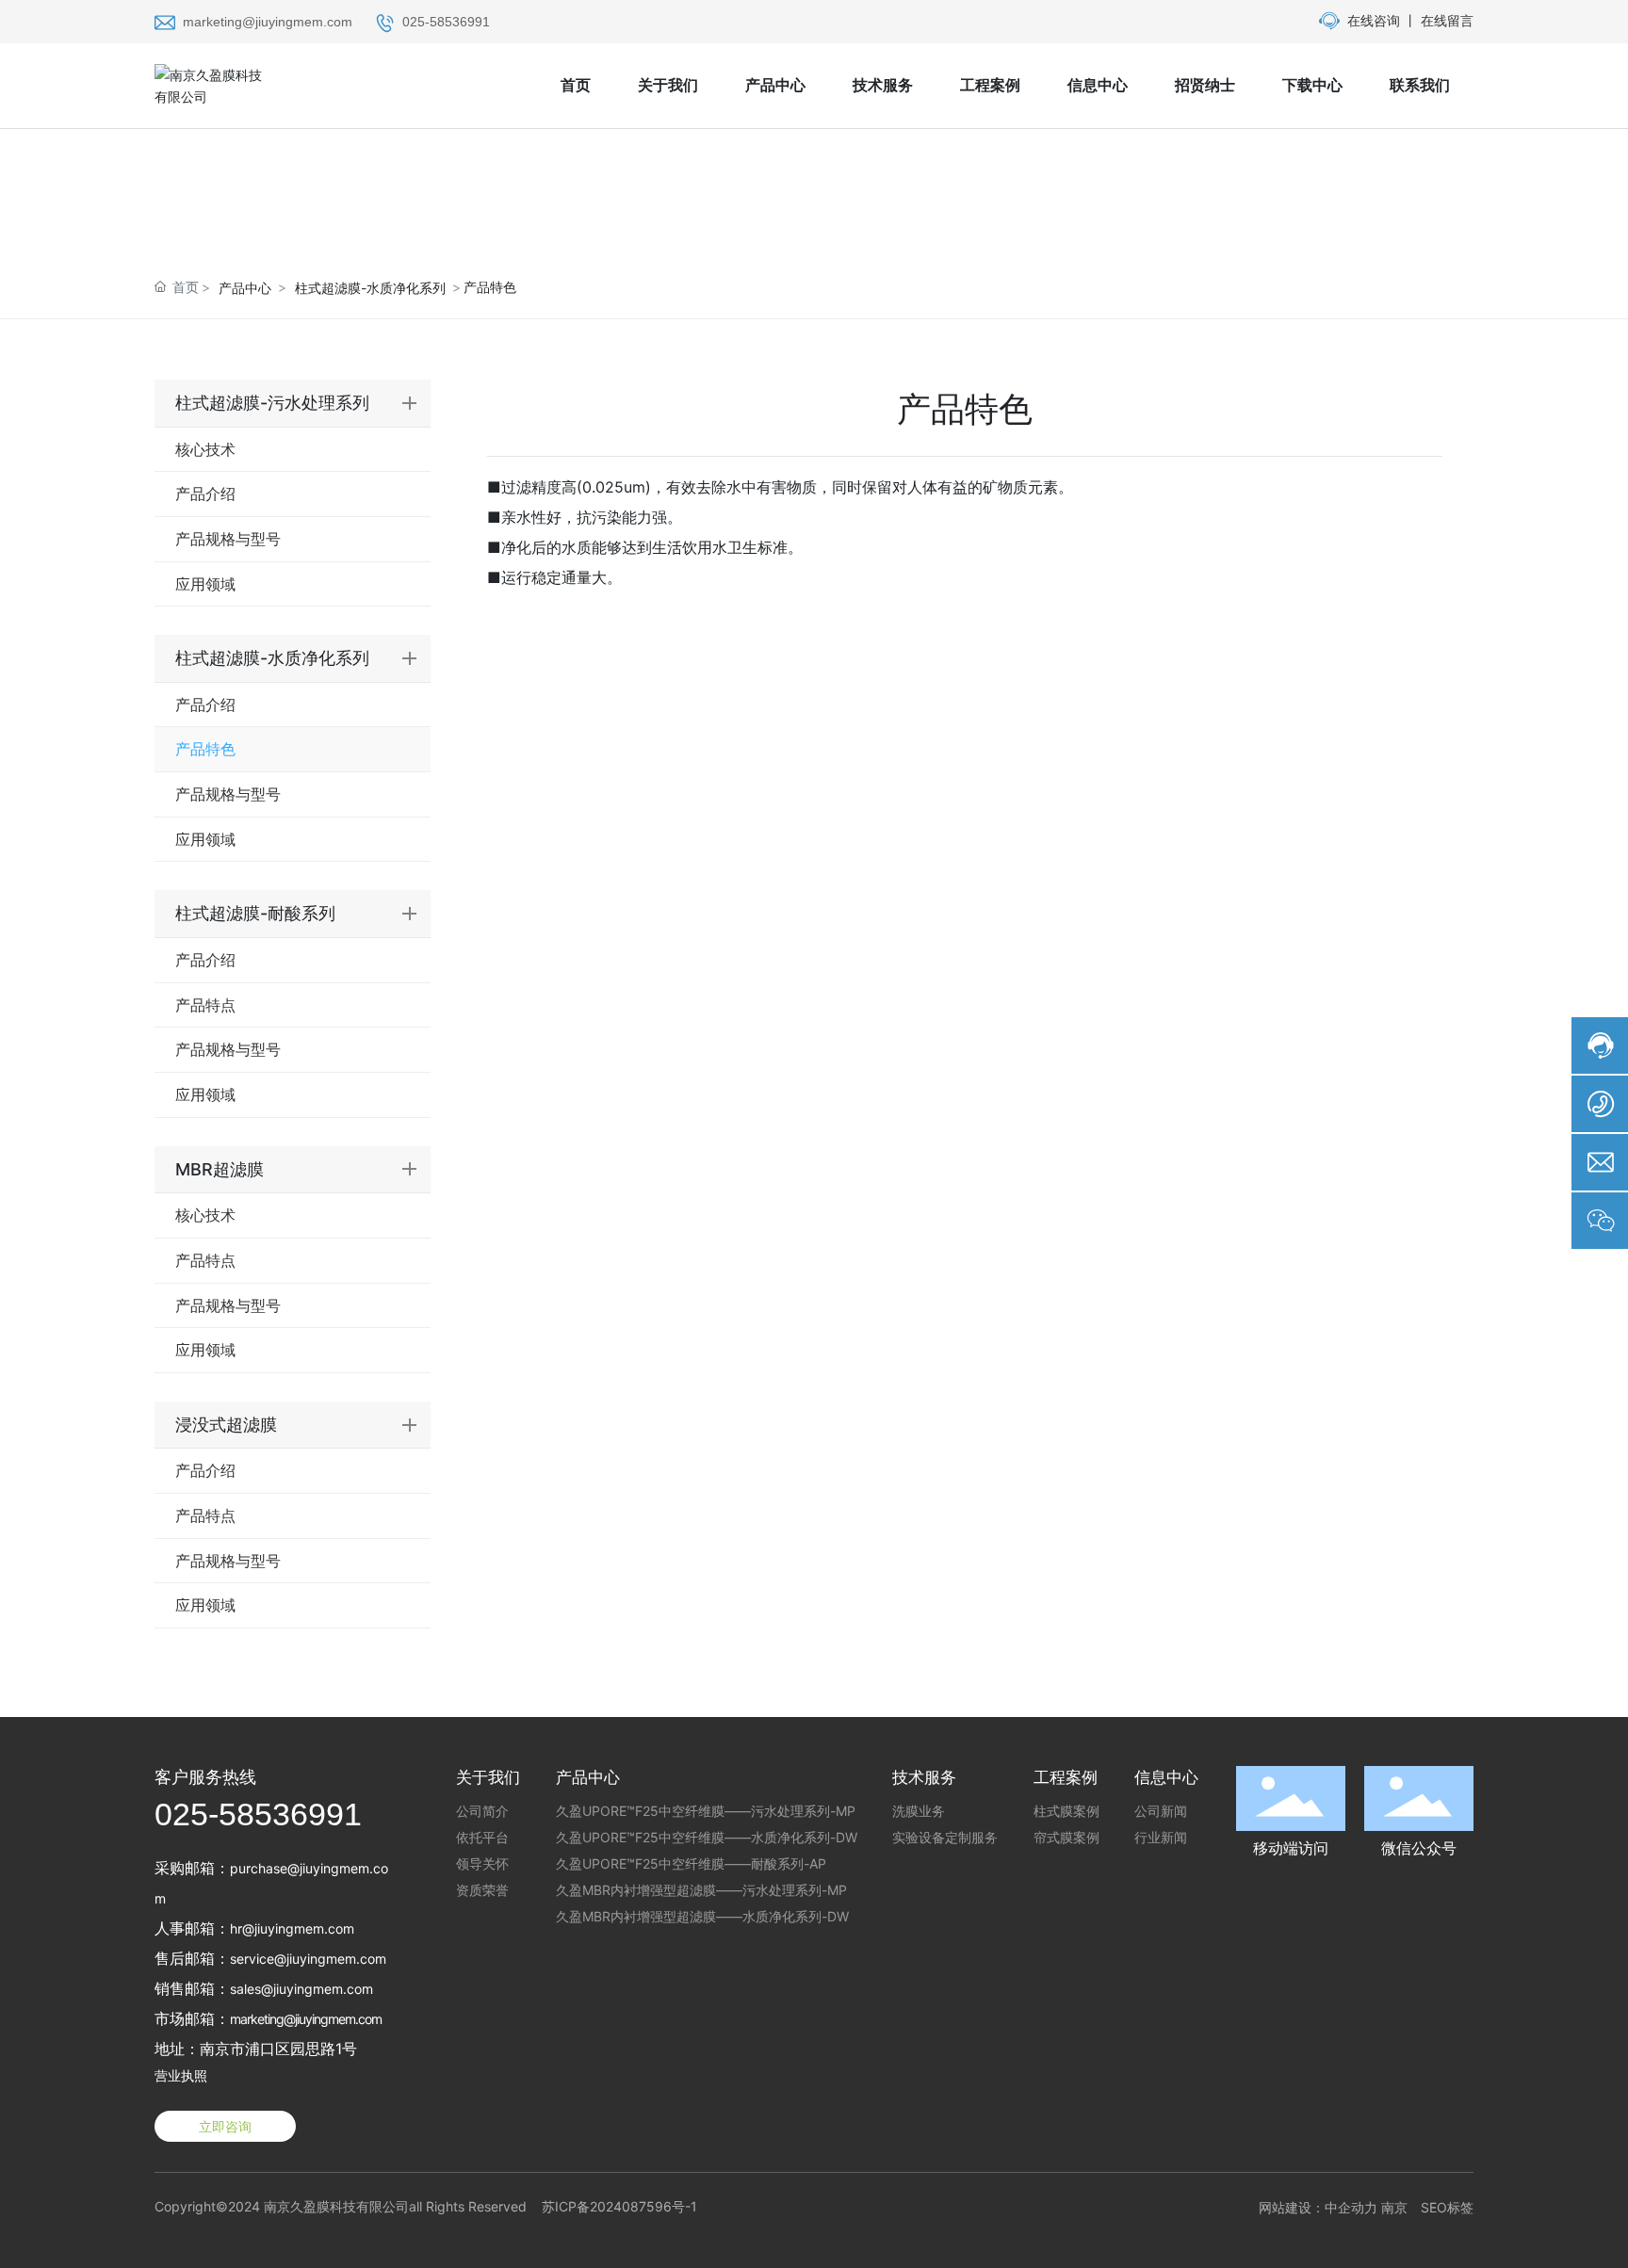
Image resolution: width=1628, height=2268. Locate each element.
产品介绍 (205, 494)
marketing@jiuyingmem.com (268, 22)
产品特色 (205, 749)
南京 (1394, 2207)
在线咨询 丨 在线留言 (1410, 20)
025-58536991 (446, 22)
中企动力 (1351, 2207)
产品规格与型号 (228, 539)
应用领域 (205, 584)
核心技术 (205, 449)
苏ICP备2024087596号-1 (619, 2206)
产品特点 (205, 1005)
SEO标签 (1447, 2207)
